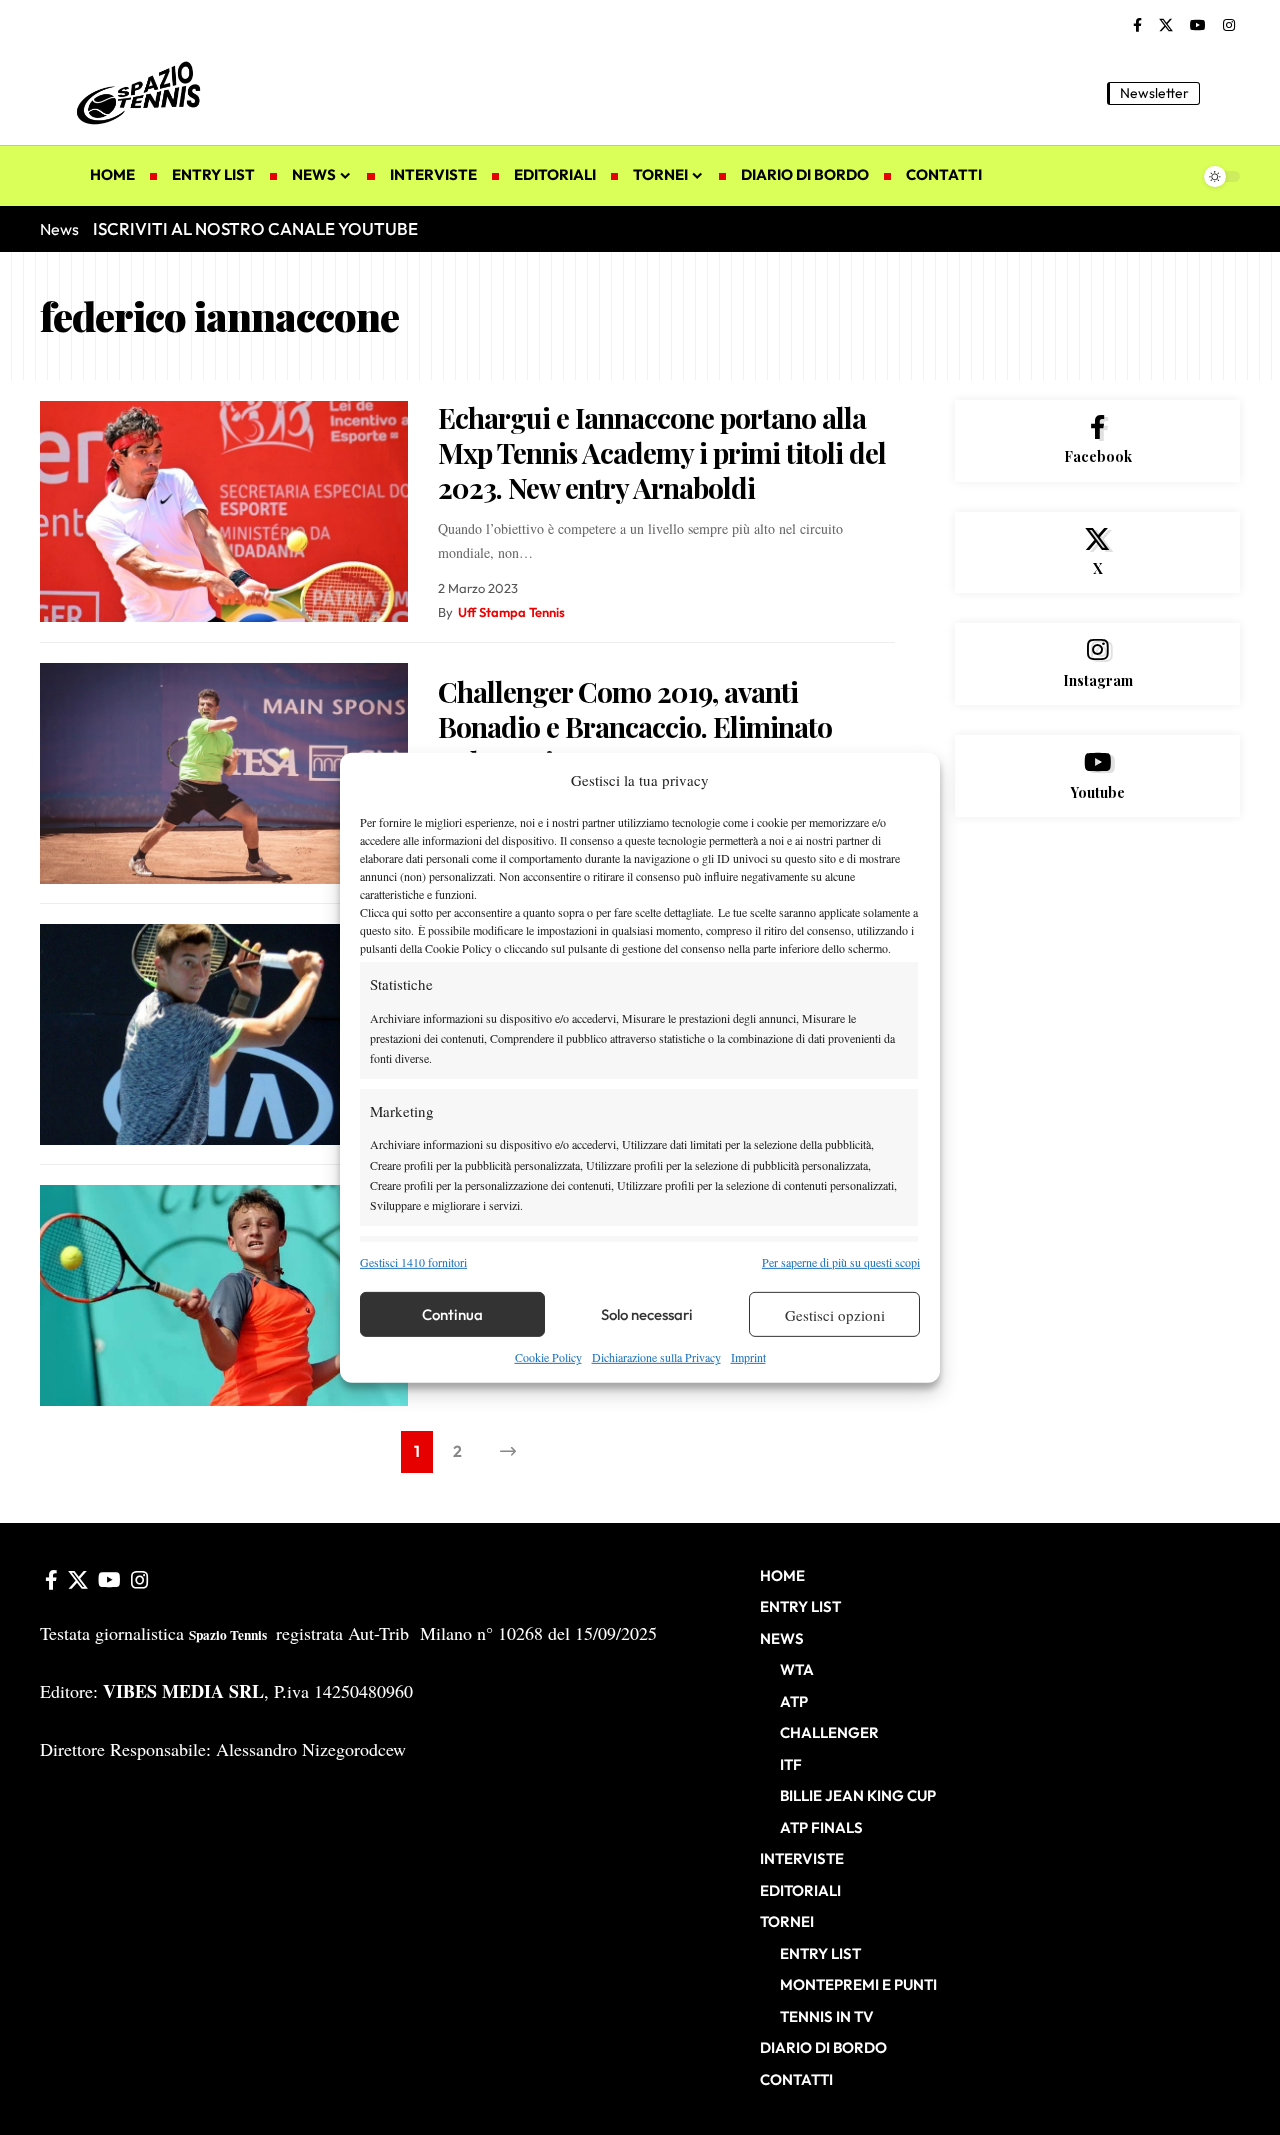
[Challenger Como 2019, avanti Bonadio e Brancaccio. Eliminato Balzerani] (224, 773)
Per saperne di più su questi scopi (841, 1262)
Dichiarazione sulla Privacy (656, 1357)
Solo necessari (647, 1314)
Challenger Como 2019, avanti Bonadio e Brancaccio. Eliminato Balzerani (635, 726)
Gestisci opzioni (835, 1315)
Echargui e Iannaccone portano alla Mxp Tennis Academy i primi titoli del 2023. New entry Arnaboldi (662, 452)
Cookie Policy (548, 1357)
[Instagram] (1229, 26)
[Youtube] (1097, 776)
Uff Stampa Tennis (511, 612)
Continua (452, 1314)
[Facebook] (1137, 26)
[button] (1225, 93)
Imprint (748, 1357)
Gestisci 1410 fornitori (413, 1262)
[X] (1166, 26)
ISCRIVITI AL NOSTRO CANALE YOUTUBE (255, 228)
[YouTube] (1198, 26)
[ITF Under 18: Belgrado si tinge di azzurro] (224, 1295)
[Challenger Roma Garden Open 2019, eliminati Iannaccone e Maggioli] (224, 1034)
